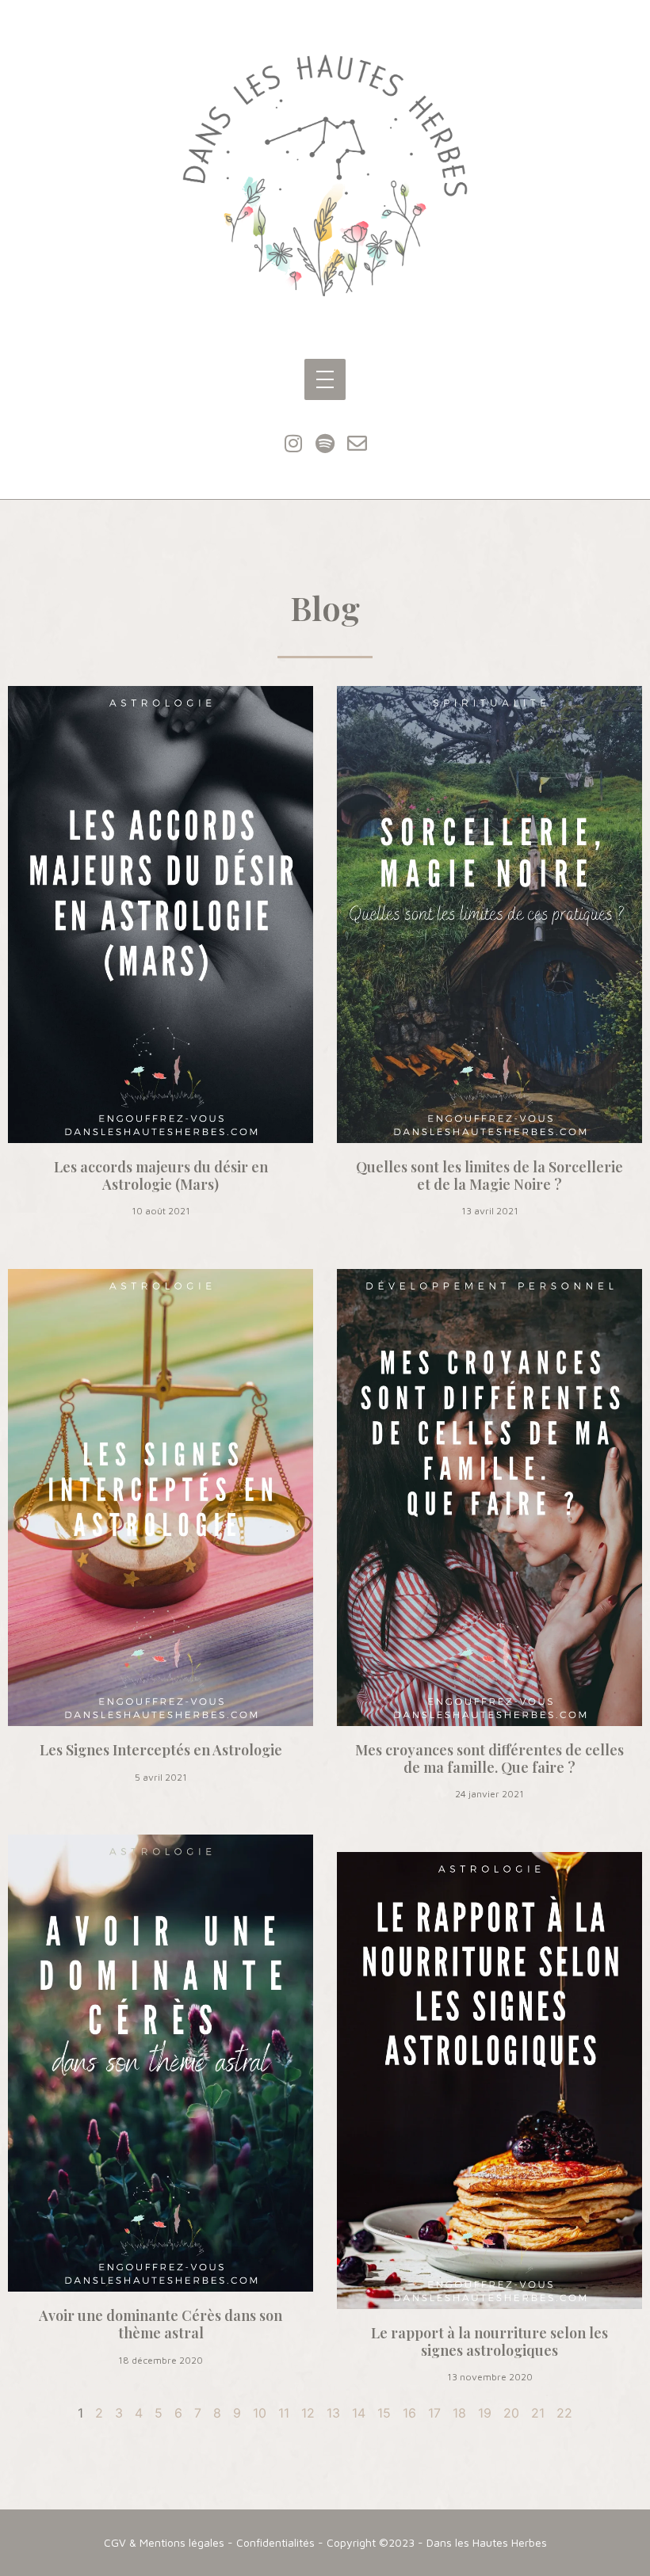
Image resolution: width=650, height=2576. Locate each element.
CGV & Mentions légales (164, 2542)
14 (359, 2413)
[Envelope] (357, 444)
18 (459, 2413)
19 (485, 2413)
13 (333, 2413)
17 (434, 2413)
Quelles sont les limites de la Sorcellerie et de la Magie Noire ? (489, 1176)
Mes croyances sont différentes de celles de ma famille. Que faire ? (489, 1759)
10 (260, 2413)
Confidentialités (275, 2542)
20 (511, 2413)
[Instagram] (293, 444)
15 (384, 2413)
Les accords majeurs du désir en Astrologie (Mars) (161, 1176)
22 (564, 2413)
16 (409, 2413)
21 (538, 2413)
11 (284, 2413)
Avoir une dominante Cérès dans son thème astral (161, 2324)
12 (308, 2413)
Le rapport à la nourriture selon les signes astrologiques (489, 2342)
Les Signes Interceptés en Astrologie (161, 1750)
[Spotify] (325, 444)
